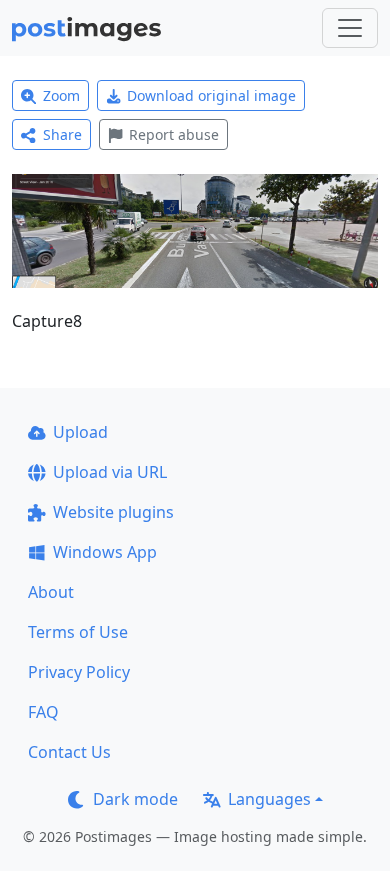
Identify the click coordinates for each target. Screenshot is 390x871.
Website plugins (113, 512)
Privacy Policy (79, 672)
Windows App (105, 552)
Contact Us (69, 752)
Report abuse (174, 134)
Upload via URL (110, 472)
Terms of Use (78, 632)
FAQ (43, 712)
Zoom (61, 95)
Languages (269, 799)
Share (62, 134)
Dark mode (135, 799)
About (51, 592)
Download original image (211, 95)
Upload (80, 432)
